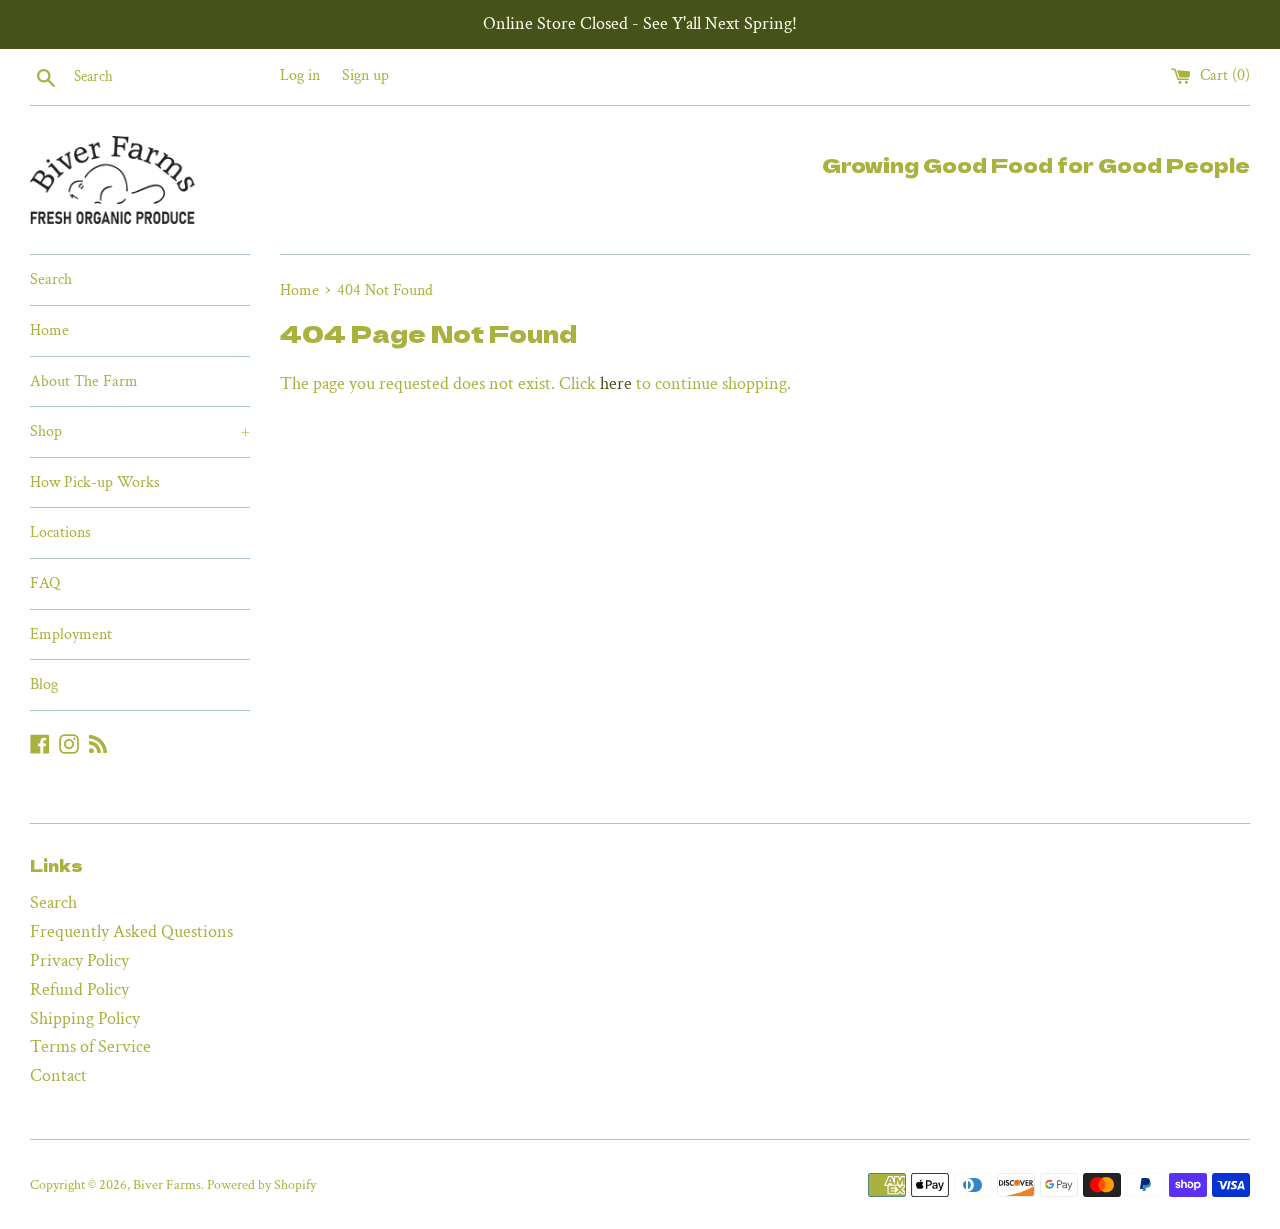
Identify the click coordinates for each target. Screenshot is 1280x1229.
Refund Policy (79, 989)
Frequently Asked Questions (131, 931)
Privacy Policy (79, 960)
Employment (71, 634)
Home (49, 330)
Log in (300, 75)
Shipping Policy (85, 1018)
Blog (44, 684)
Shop (140, 431)
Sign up (365, 75)
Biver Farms (167, 1184)
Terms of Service (90, 1046)
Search (51, 279)
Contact (58, 1075)
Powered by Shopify (261, 1184)
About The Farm (84, 381)
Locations (60, 532)
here (616, 383)
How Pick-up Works (95, 482)
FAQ (45, 583)
